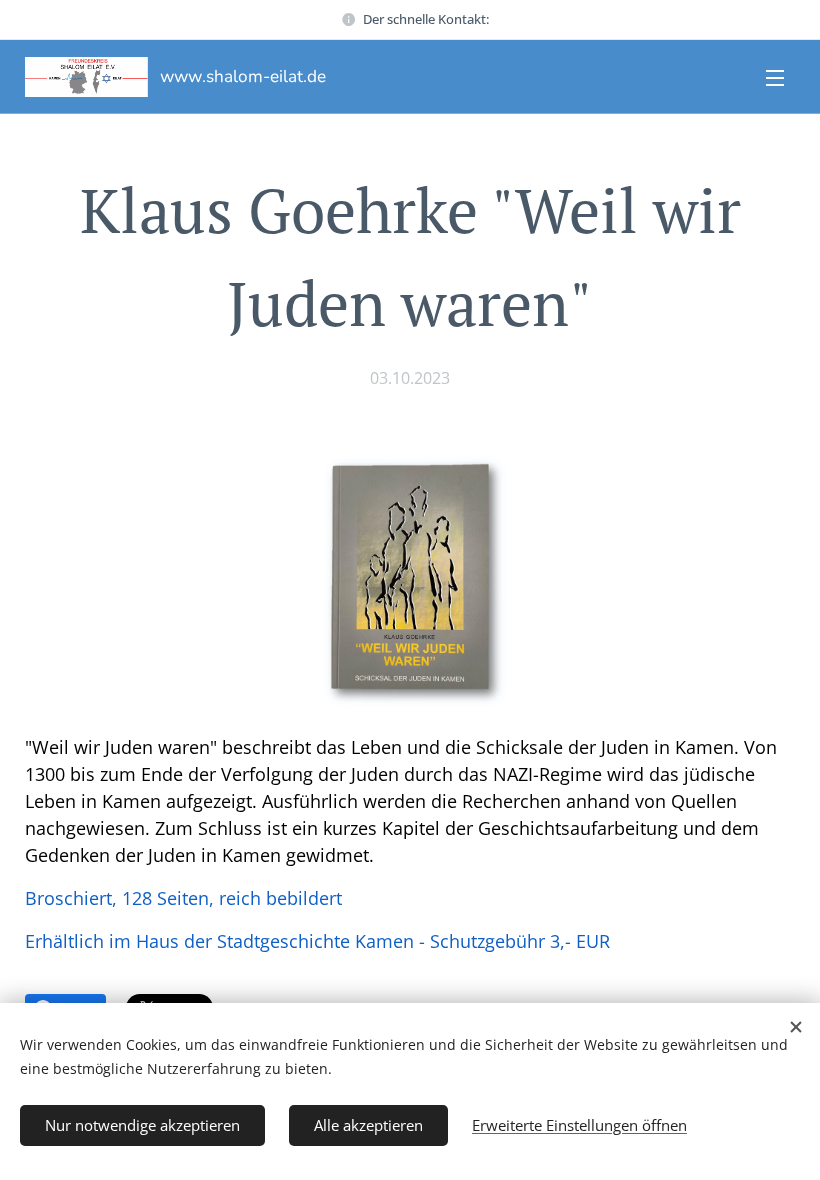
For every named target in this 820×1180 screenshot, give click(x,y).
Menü (775, 77)
